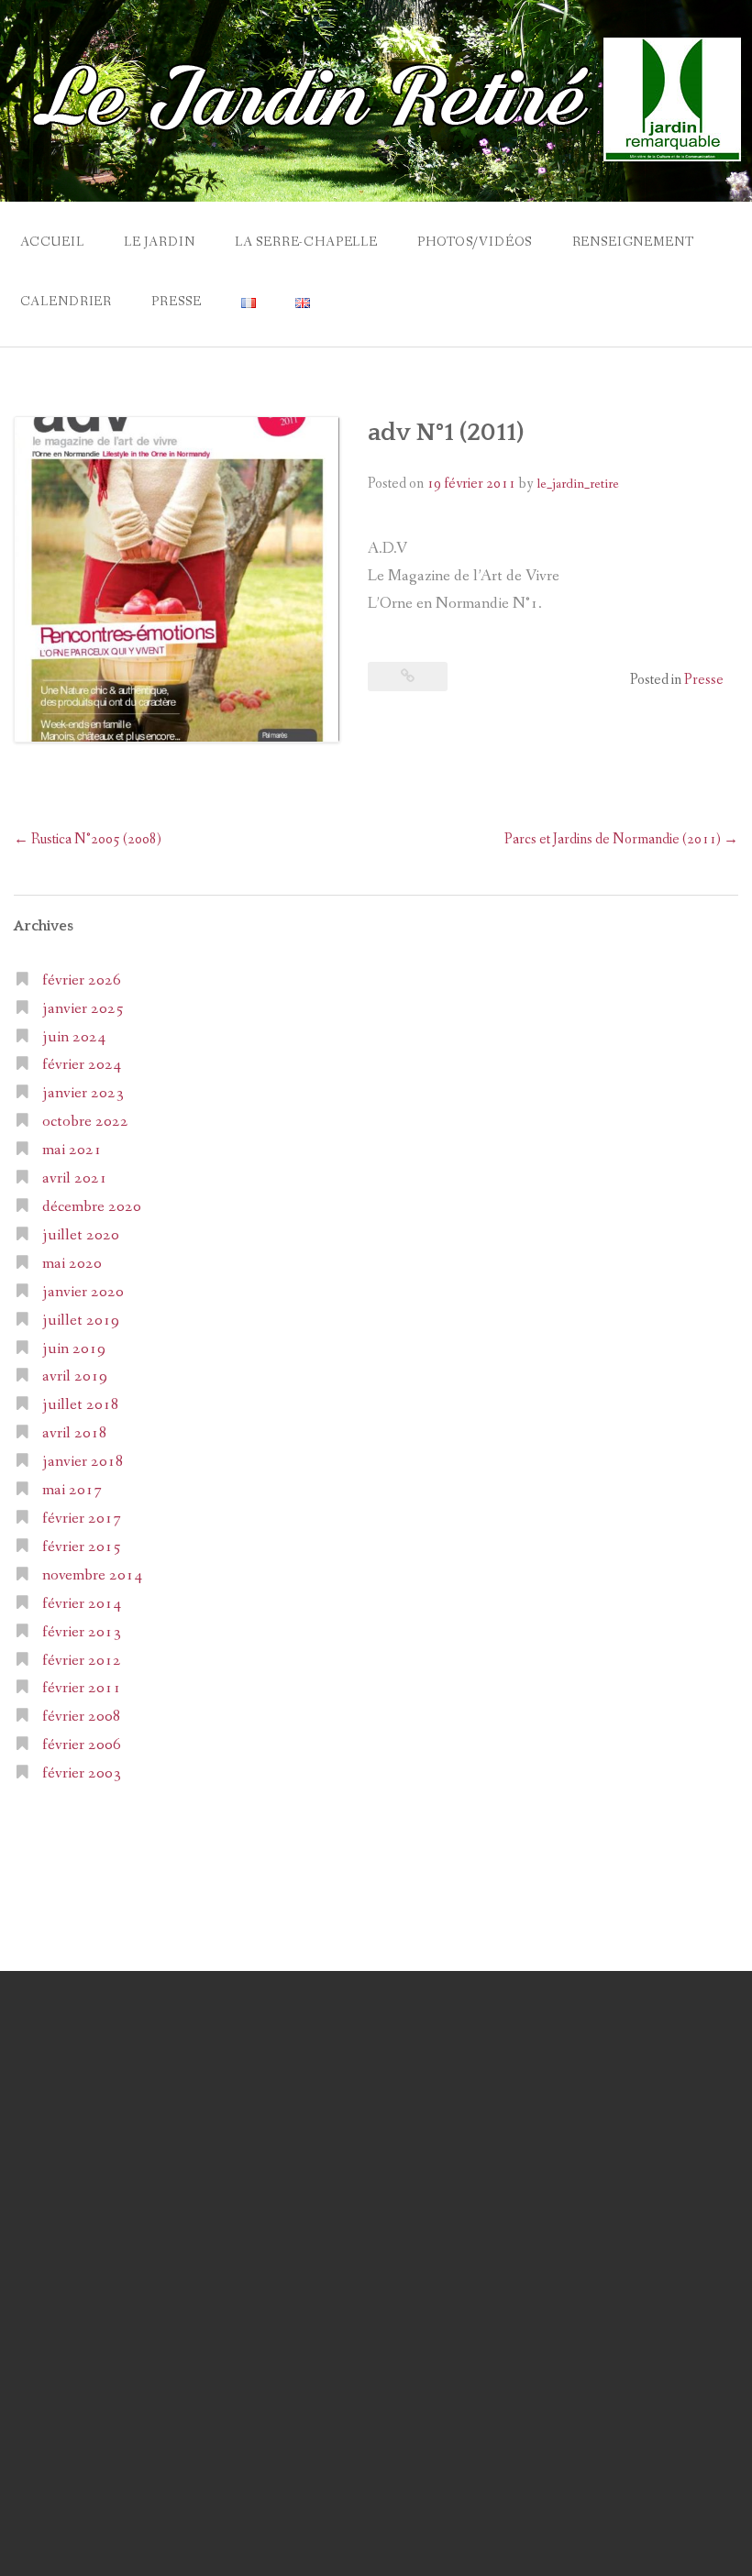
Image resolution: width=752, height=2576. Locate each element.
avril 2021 (75, 1178)
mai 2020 (72, 1264)
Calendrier (66, 302)
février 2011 (82, 1688)
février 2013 (82, 1632)
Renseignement (633, 242)
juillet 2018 (81, 1405)
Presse (176, 302)
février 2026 (82, 980)
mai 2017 (72, 1490)
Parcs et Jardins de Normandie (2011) (621, 839)
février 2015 (82, 1547)
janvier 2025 (83, 1009)
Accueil (52, 242)
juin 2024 (74, 1037)
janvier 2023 (83, 1093)
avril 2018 (75, 1433)
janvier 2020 (83, 1292)
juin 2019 (74, 1349)
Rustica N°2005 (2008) (88, 839)
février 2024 (82, 1065)
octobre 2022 (85, 1122)
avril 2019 (75, 1376)
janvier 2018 (83, 1462)
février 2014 (82, 1604)
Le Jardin (160, 242)
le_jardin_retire (578, 484)
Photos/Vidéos (475, 242)
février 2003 (82, 1773)
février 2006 (82, 1745)
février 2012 (82, 1661)
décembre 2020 (92, 1207)
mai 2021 (72, 1150)
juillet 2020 (81, 1235)
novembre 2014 (92, 1575)
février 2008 (82, 1717)
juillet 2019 (81, 1321)
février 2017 (82, 1519)
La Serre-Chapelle (306, 242)
